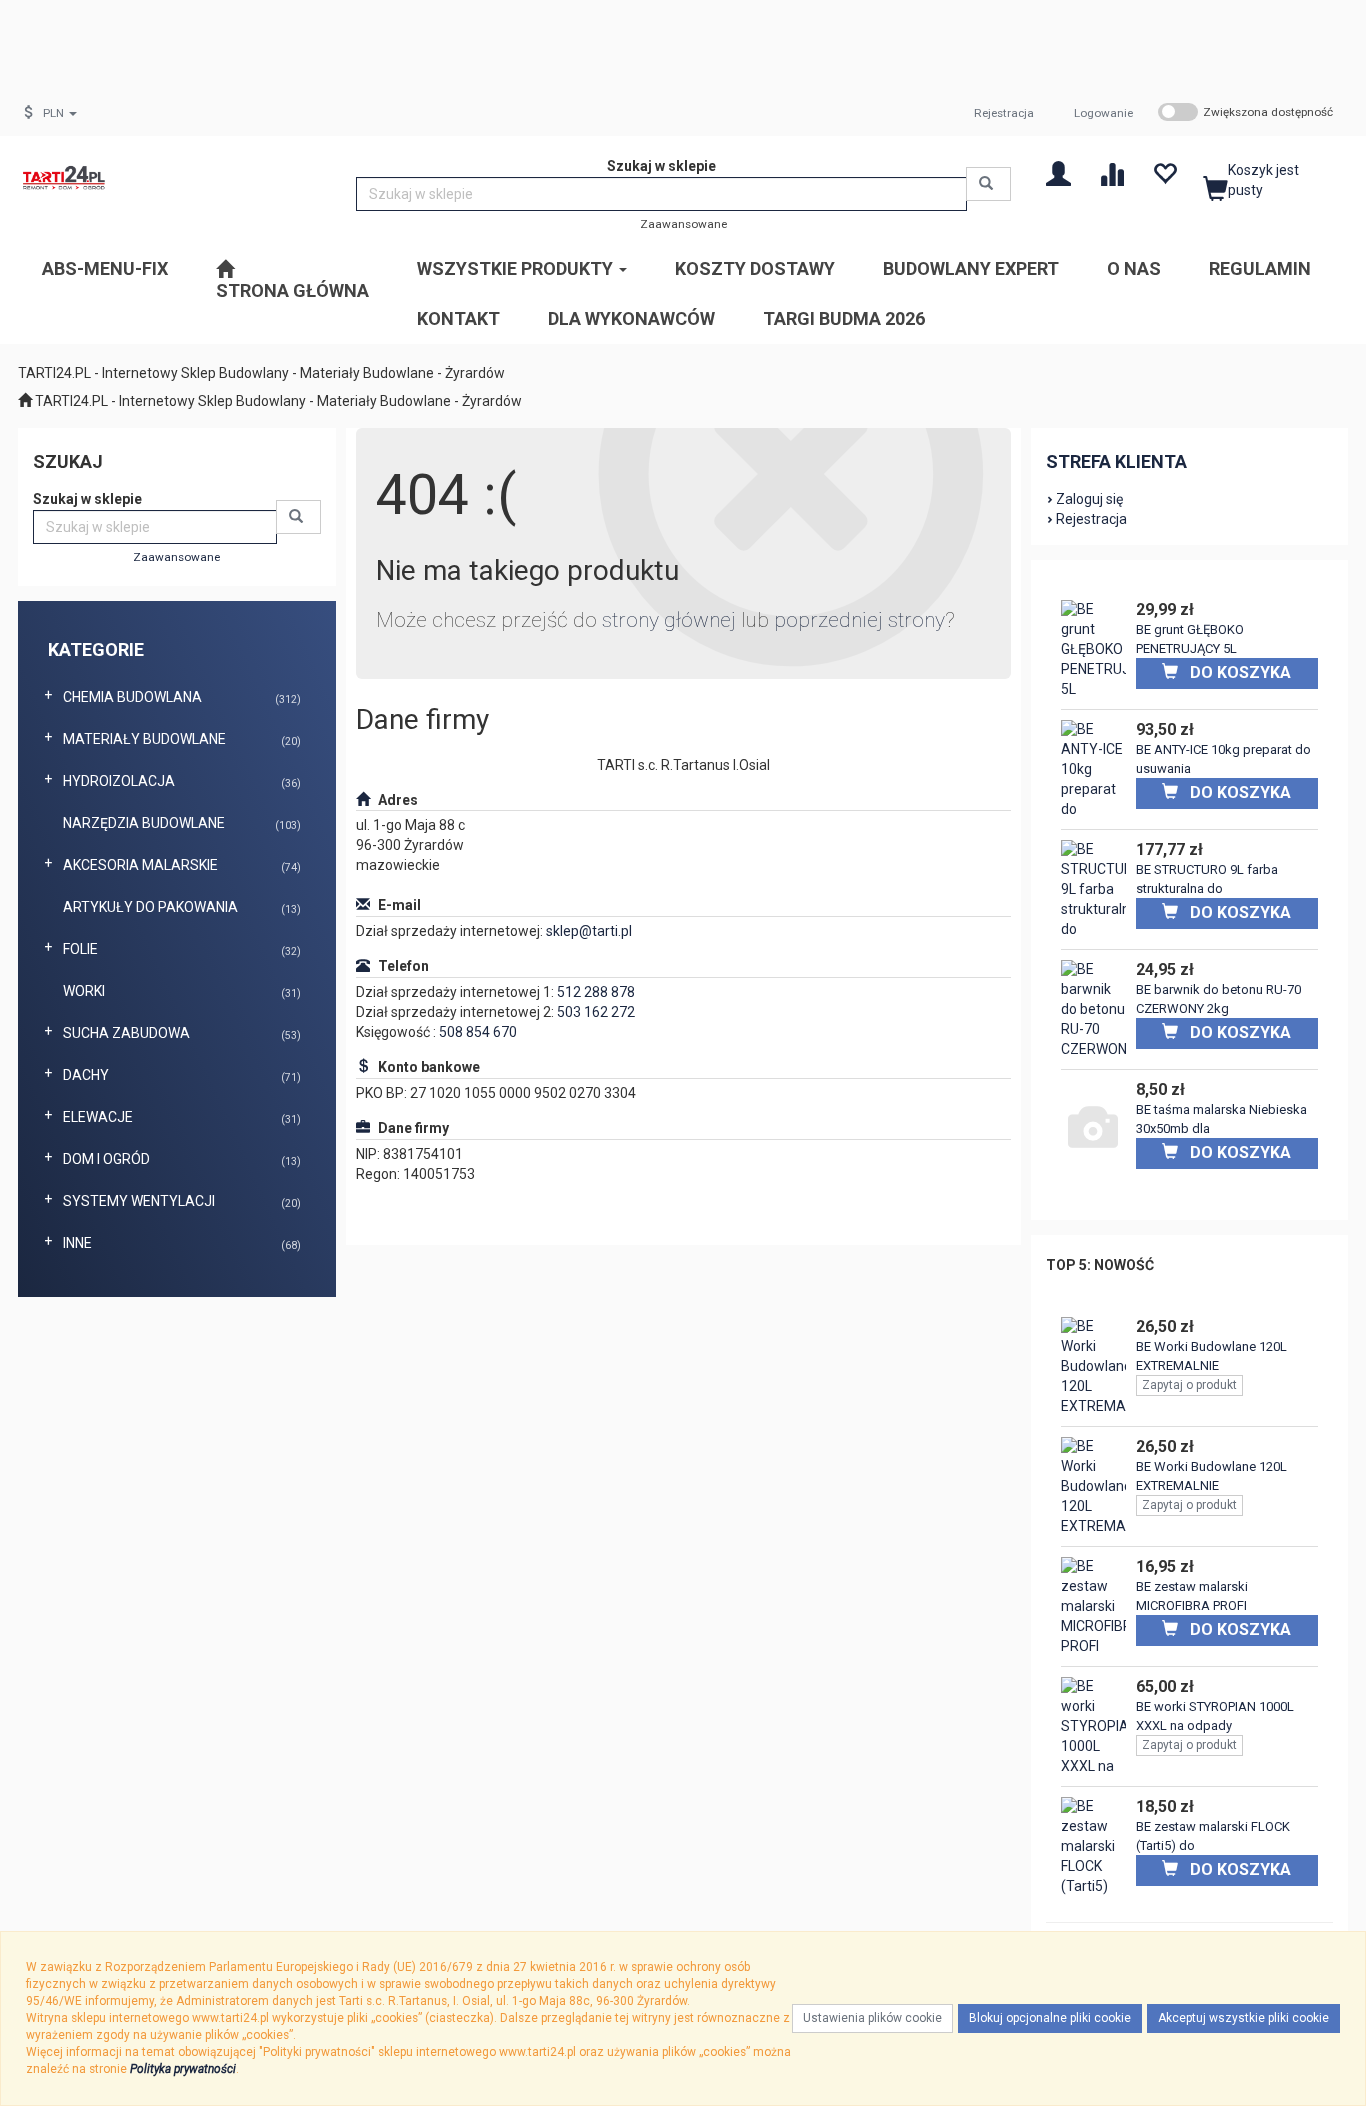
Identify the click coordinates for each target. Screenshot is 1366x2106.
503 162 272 (596, 1012)
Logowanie (1103, 113)
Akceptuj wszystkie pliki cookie (1243, 2018)
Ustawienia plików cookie (872, 2018)
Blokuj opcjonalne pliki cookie (1050, 2018)
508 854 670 (478, 1032)
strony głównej (669, 620)
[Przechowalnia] (1164, 172)
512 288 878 (596, 992)
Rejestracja (1004, 113)
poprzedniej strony (859, 620)
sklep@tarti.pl (589, 931)
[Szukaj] (988, 184)
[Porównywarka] (1111, 172)
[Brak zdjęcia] (1093, 1130)
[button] (60, 113)
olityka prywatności (186, 2069)
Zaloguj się (1089, 499)
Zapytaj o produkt (1189, 1385)
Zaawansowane (683, 224)
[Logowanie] (1058, 172)
